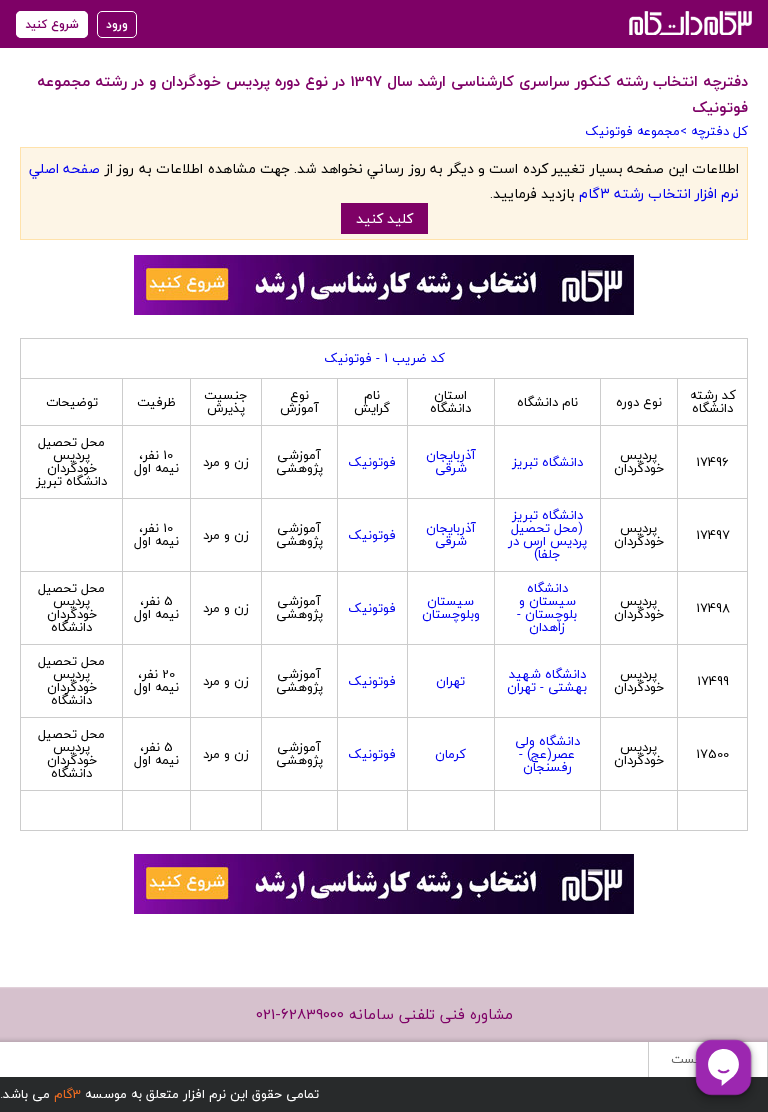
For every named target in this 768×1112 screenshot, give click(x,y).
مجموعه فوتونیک (632, 131)
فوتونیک (372, 462)
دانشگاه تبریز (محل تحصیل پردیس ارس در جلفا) (547, 534)
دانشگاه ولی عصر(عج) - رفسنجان (547, 754)
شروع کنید (52, 24)
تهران (450, 681)
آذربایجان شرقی (451, 461)
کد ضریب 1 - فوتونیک (384, 358)
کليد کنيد (384, 218)
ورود (117, 24)
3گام (67, 1094)
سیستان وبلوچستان (451, 607)
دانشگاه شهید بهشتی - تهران (547, 680)
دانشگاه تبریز (547, 462)
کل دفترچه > (714, 131)
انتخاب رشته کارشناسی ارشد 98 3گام (688, 22)
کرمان (450, 754)
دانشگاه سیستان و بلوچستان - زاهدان (547, 607)
